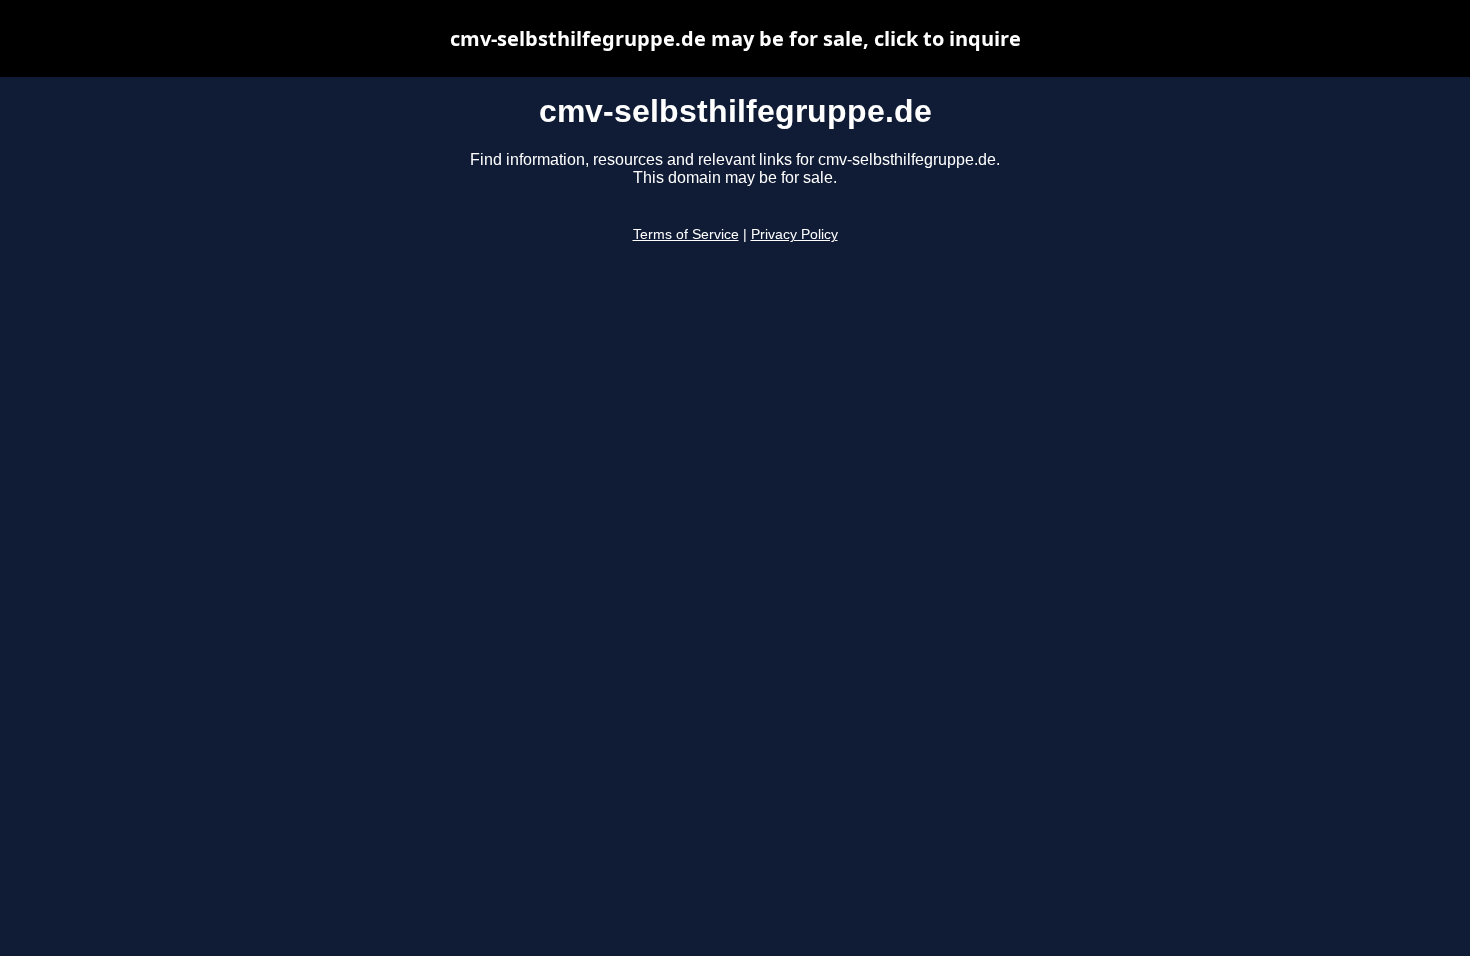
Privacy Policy (794, 234)
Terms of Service (686, 234)
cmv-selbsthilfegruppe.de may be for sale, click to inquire (735, 38)
